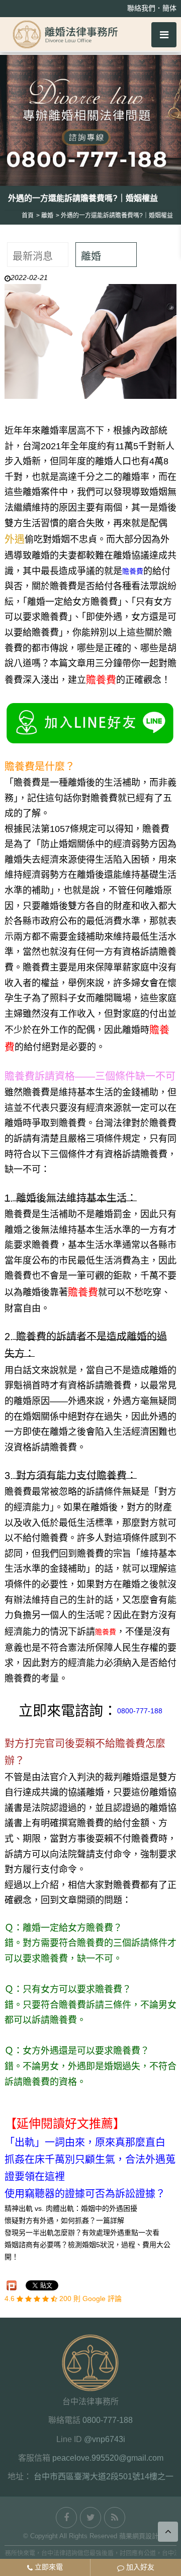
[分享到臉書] (66, 2518)
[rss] (115, 2518)
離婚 (91, 256)
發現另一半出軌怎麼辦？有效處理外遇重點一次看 (82, 2233)
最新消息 (33, 256)
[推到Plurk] (12, 2285)
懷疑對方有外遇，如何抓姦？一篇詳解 (64, 2220)
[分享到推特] (90, 2518)
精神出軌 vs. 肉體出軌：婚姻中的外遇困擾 (71, 2208)
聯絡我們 (141, 8)
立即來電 (48, 2567)
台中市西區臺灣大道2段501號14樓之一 (104, 2477)
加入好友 (139, 2567)
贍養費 (133, 571)
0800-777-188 (140, 1711)
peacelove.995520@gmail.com (108, 2458)
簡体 (169, 8)
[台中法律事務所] (65, 34)
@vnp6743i (105, 2439)
